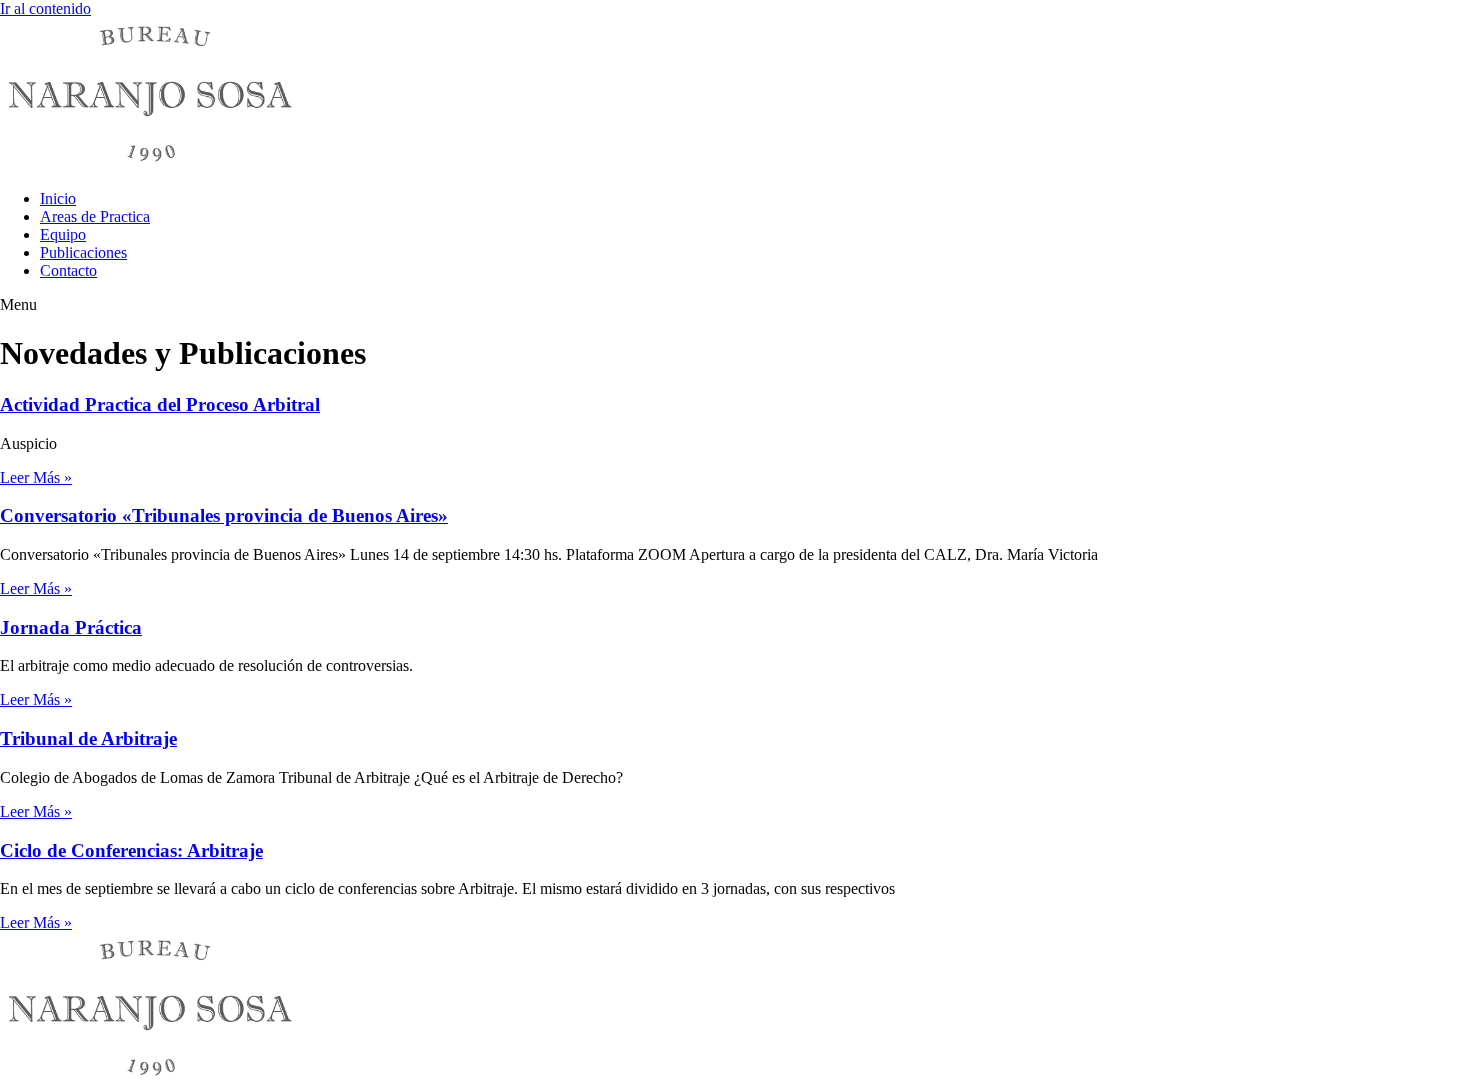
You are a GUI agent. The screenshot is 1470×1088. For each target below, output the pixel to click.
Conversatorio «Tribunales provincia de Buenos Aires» (224, 515)
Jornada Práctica (71, 627)
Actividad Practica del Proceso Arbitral (160, 404)
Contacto (68, 270)
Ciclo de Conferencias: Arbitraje (131, 850)
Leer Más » (36, 477)
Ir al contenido (45, 8)
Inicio (58, 198)
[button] (735, 305)
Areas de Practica (95, 216)
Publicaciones (83, 252)
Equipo (63, 234)
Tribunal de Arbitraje (88, 738)
